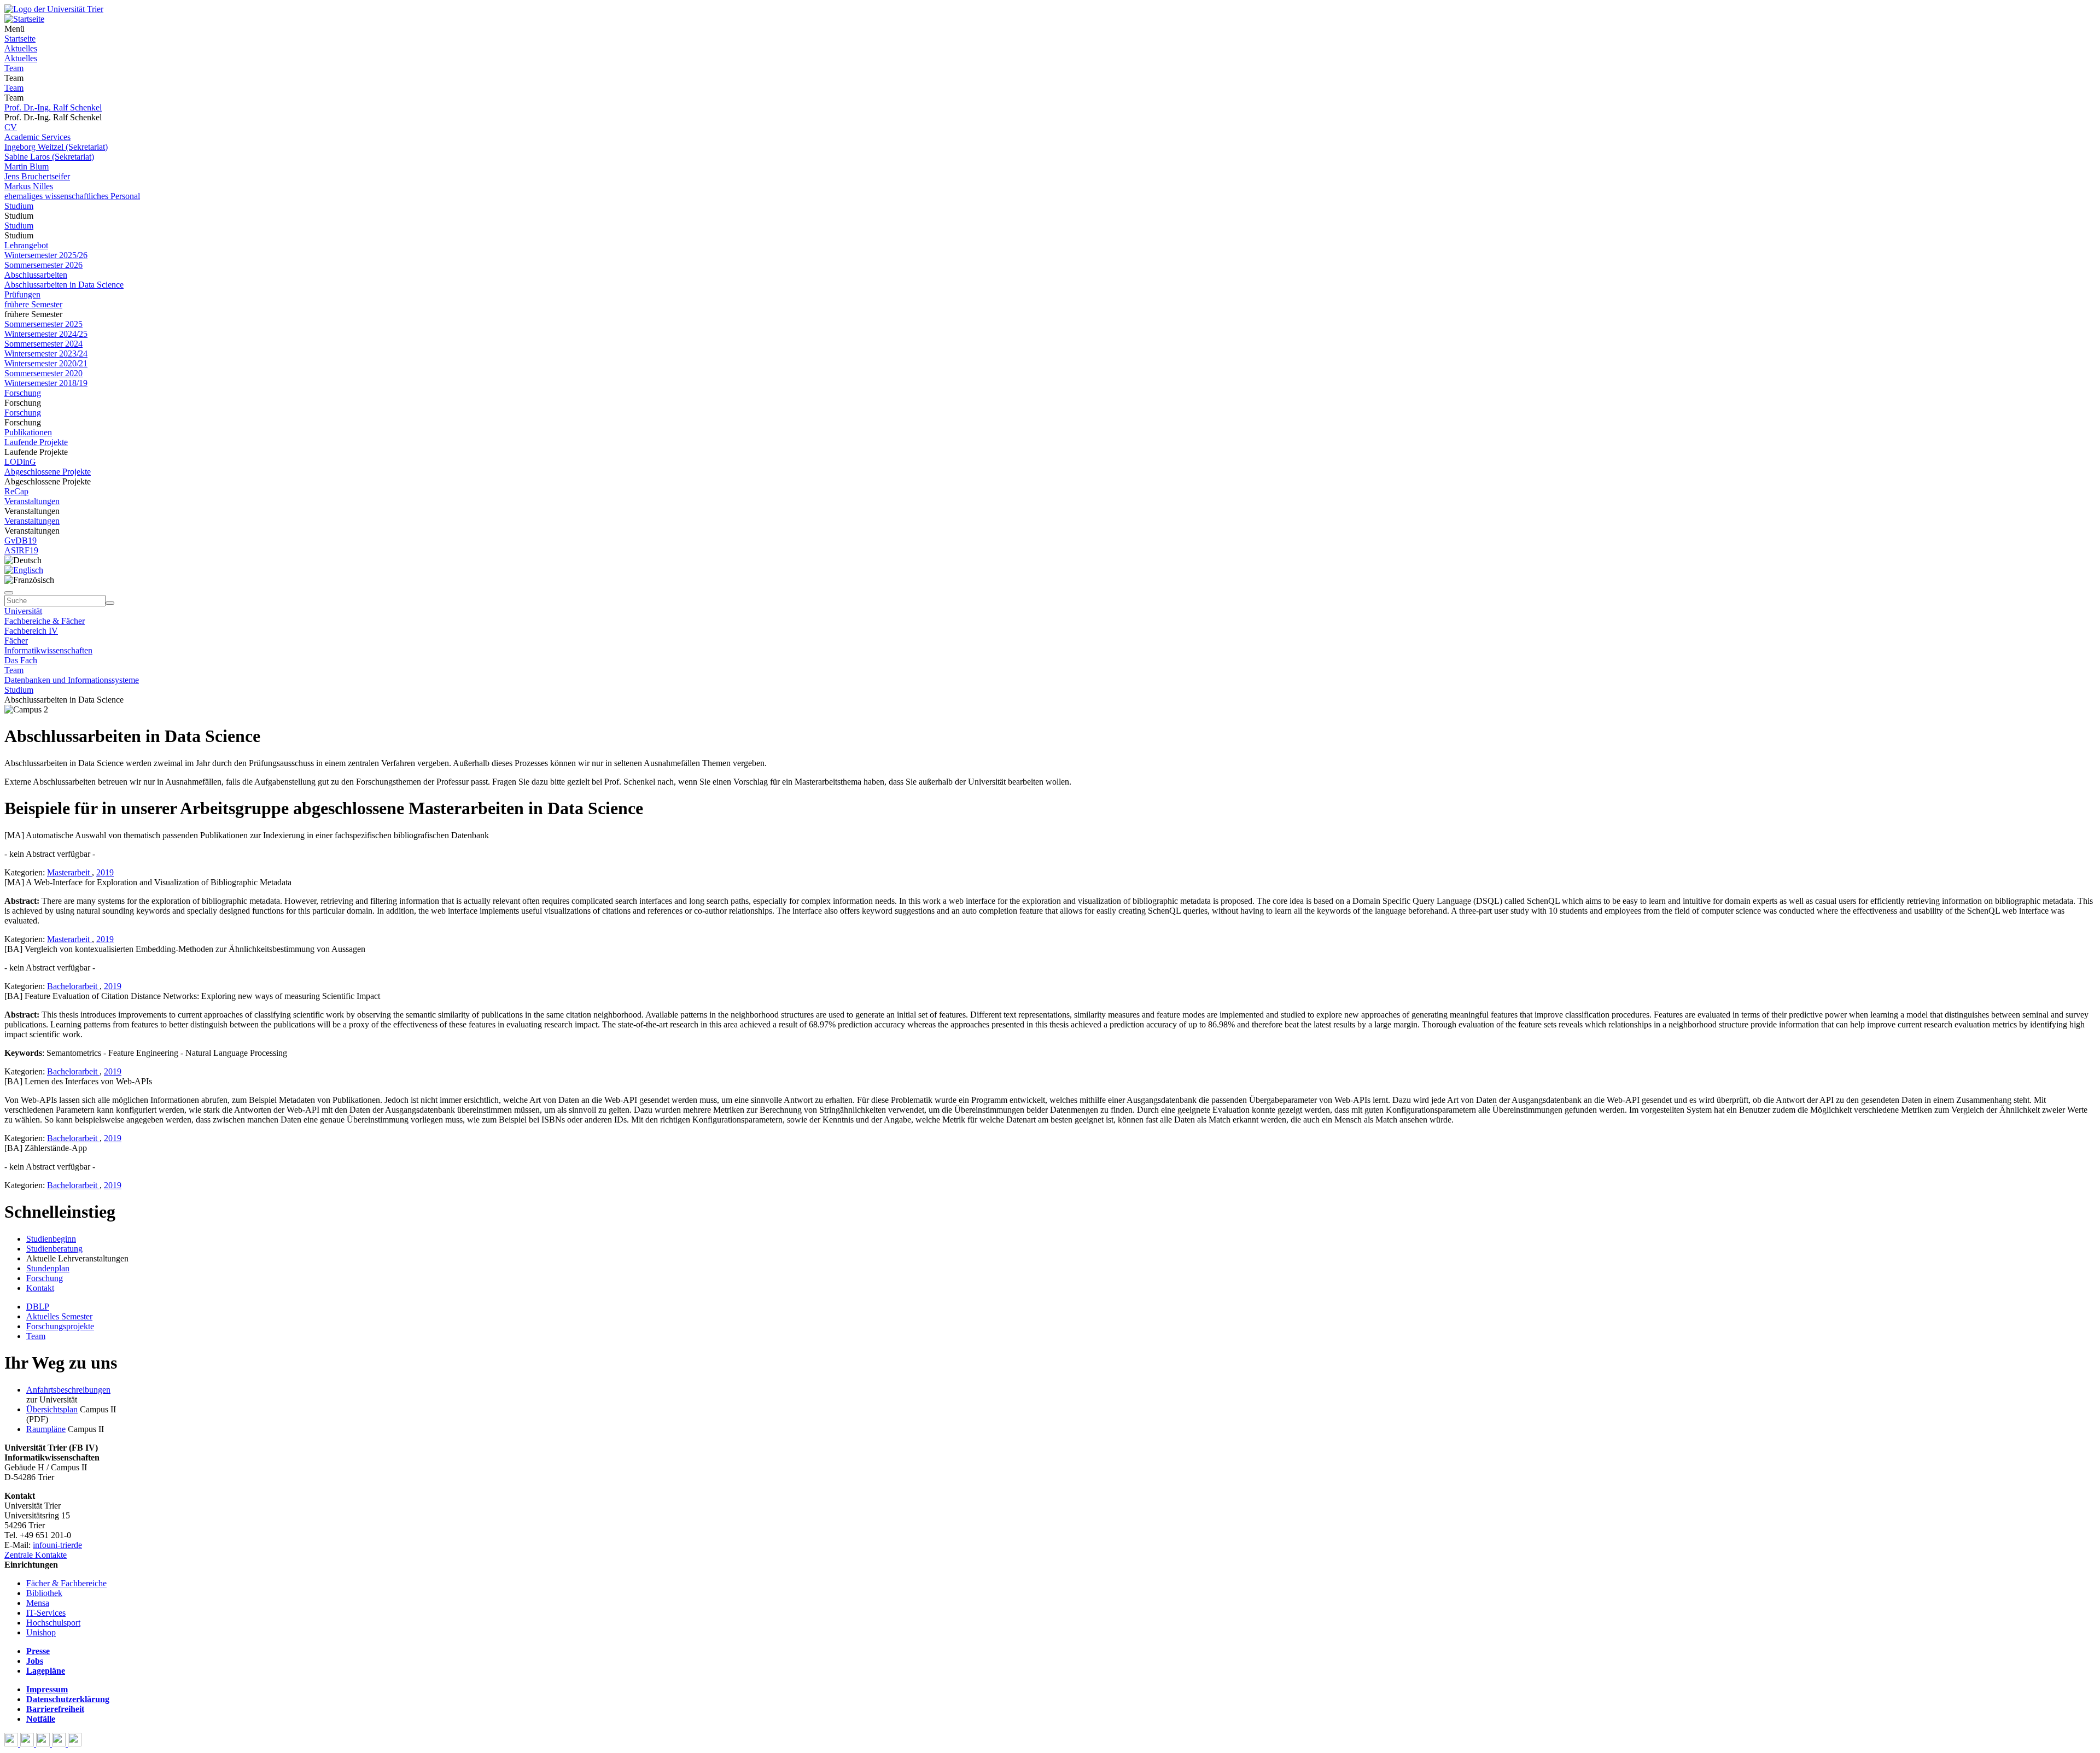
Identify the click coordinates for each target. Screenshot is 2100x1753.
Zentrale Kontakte (36, 1555)
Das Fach (21, 660)
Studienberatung (54, 1249)
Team (14, 68)
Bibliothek (44, 1593)
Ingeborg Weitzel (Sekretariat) (56, 147)
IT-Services (46, 1613)
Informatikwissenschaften (48, 650)
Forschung (23, 393)
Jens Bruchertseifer (37, 176)
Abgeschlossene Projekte (48, 472)
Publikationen (28, 432)
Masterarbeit (69, 872)
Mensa (38, 1603)
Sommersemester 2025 (43, 324)
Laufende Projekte (36, 442)
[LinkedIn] (75, 1743)
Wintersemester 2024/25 (46, 334)
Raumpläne (46, 1429)
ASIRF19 (21, 550)
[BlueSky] (28, 1743)
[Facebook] (12, 1743)
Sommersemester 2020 (43, 373)
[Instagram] (60, 1743)
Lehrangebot (26, 245)
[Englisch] (24, 570)
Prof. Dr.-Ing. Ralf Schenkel (53, 107)
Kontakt (40, 1288)
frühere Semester (33, 304)
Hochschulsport (53, 1623)
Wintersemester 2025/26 (46, 255)
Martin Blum (27, 166)
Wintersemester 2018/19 (46, 383)
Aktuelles (21, 48)
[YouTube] (44, 1743)
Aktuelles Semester (59, 1316)
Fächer (16, 641)
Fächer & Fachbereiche (66, 1583)
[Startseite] (54, 9)
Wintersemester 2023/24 (46, 353)
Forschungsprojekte (60, 1326)
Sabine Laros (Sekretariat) (49, 157)
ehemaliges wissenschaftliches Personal (72, 196)
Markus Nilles (29, 186)
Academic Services (37, 137)
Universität (23, 611)
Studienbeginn (51, 1239)
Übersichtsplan (52, 1409)
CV (11, 127)
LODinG (20, 462)
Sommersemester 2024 (43, 344)
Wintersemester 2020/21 (46, 363)
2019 (105, 872)
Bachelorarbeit (73, 986)
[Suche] (9, 593)
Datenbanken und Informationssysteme (72, 680)
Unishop (41, 1632)
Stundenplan (48, 1268)
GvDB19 (21, 540)
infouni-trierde (57, 1545)
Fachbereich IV (31, 631)
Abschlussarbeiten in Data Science (64, 285)
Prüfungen (22, 294)
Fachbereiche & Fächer (45, 621)
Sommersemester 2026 (43, 265)
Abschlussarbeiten (36, 275)
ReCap (16, 491)
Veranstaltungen (32, 501)
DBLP (38, 1307)
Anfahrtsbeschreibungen (68, 1390)
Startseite (20, 39)
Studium (19, 206)
